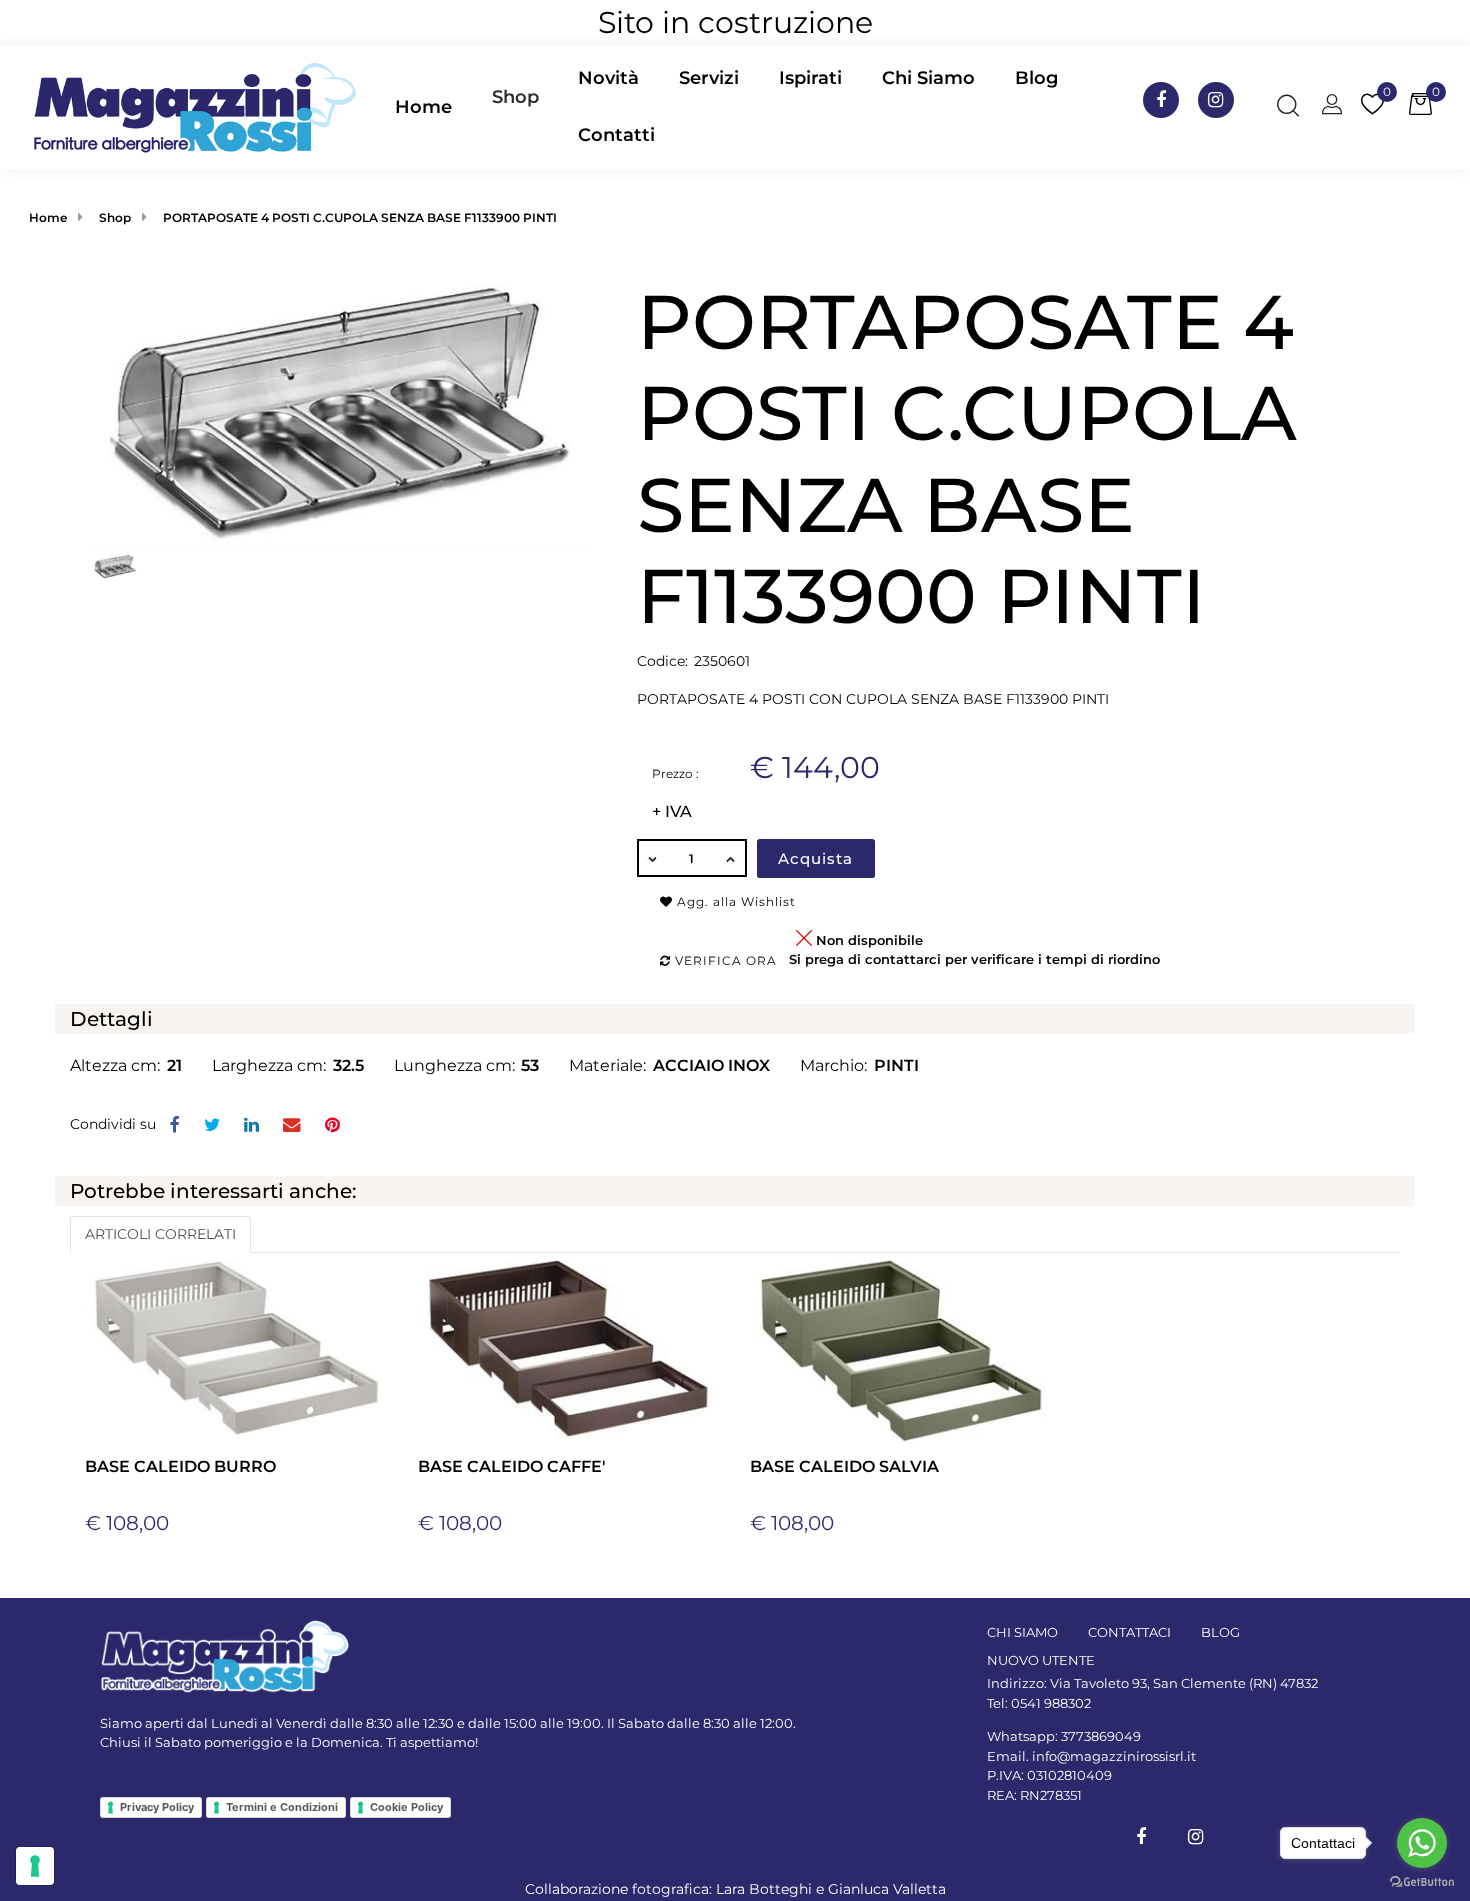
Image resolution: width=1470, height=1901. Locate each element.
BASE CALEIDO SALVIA (844, 1466)
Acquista (815, 858)
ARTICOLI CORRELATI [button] (160, 1234)
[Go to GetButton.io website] (1422, 1881)
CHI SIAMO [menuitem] (1022, 1632)
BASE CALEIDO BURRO (180, 1466)
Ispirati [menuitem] (810, 78)
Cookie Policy (406, 1807)
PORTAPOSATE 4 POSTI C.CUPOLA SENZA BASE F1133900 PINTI (360, 217)
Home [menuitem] (423, 107)
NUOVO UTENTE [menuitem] (1041, 1660)
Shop (515, 97)
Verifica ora (724, 960)
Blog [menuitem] (1036, 78)
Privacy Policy (157, 1807)
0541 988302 (1051, 1703)
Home (48, 217)
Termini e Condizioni (282, 1807)
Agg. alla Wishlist (734, 901)
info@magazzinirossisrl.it (1114, 1756)
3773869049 (1101, 1736)
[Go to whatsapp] (1422, 1843)
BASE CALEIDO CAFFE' (512, 1466)
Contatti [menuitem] (616, 135)
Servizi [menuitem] (709, 78)
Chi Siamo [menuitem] (928, 78)
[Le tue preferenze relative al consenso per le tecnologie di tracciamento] (35, 1866)
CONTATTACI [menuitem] (1129, 1632)
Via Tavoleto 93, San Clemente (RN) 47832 (1184, 1683)
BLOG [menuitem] (1220, 1632)
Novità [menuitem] (608, 78)
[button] (338, 410)
